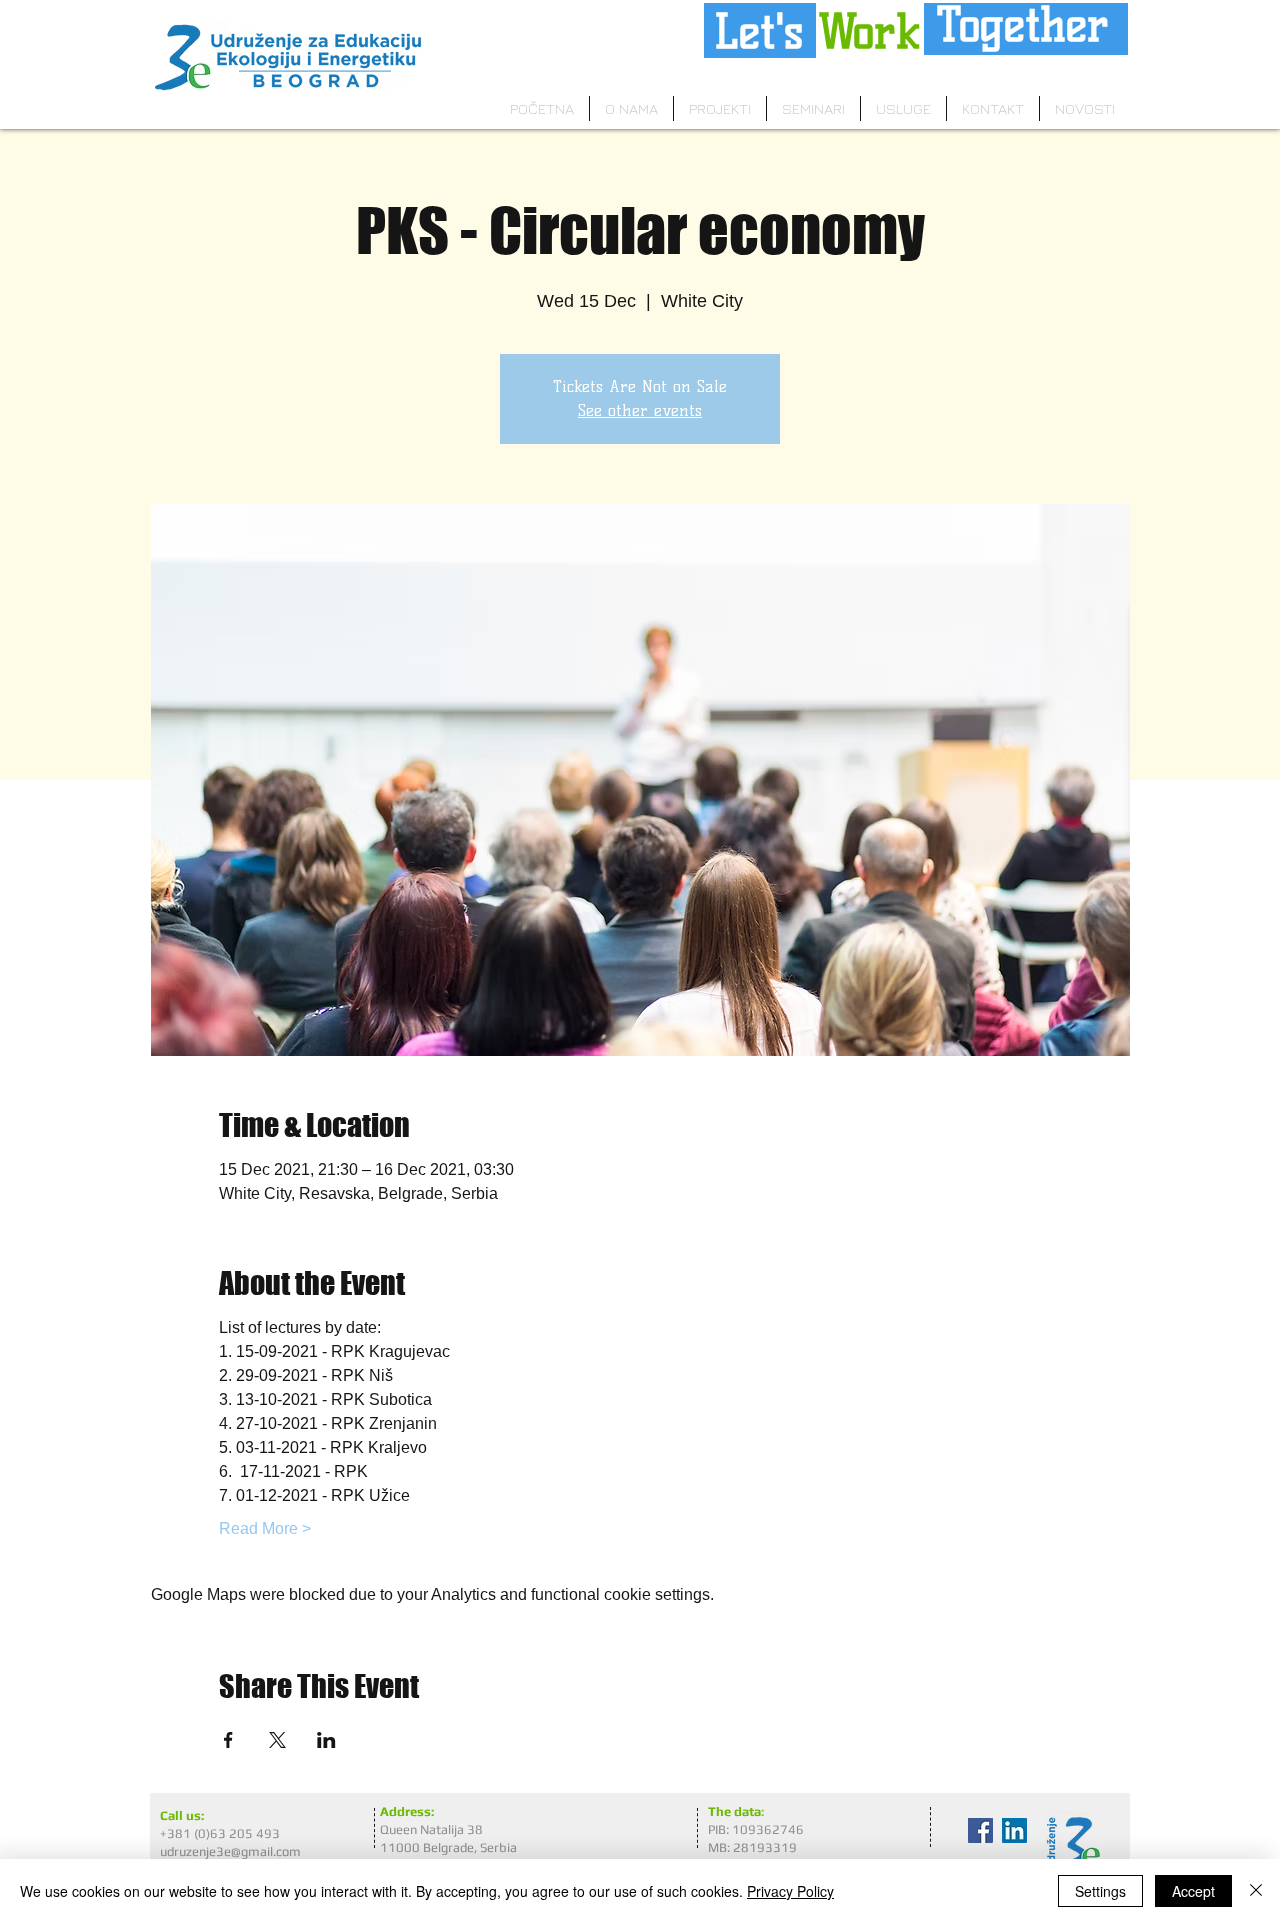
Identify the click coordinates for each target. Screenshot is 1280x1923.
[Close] (1256, 1891)
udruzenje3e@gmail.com (230, 1851)
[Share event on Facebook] (228, 1740)
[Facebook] (980, 1830)
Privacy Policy (790, 1891)
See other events (640, 410)
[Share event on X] (277, 1740)
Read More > (265, 1528)
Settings (1100, 1891)
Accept (1193, 1891)
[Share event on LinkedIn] (326, 1740)
